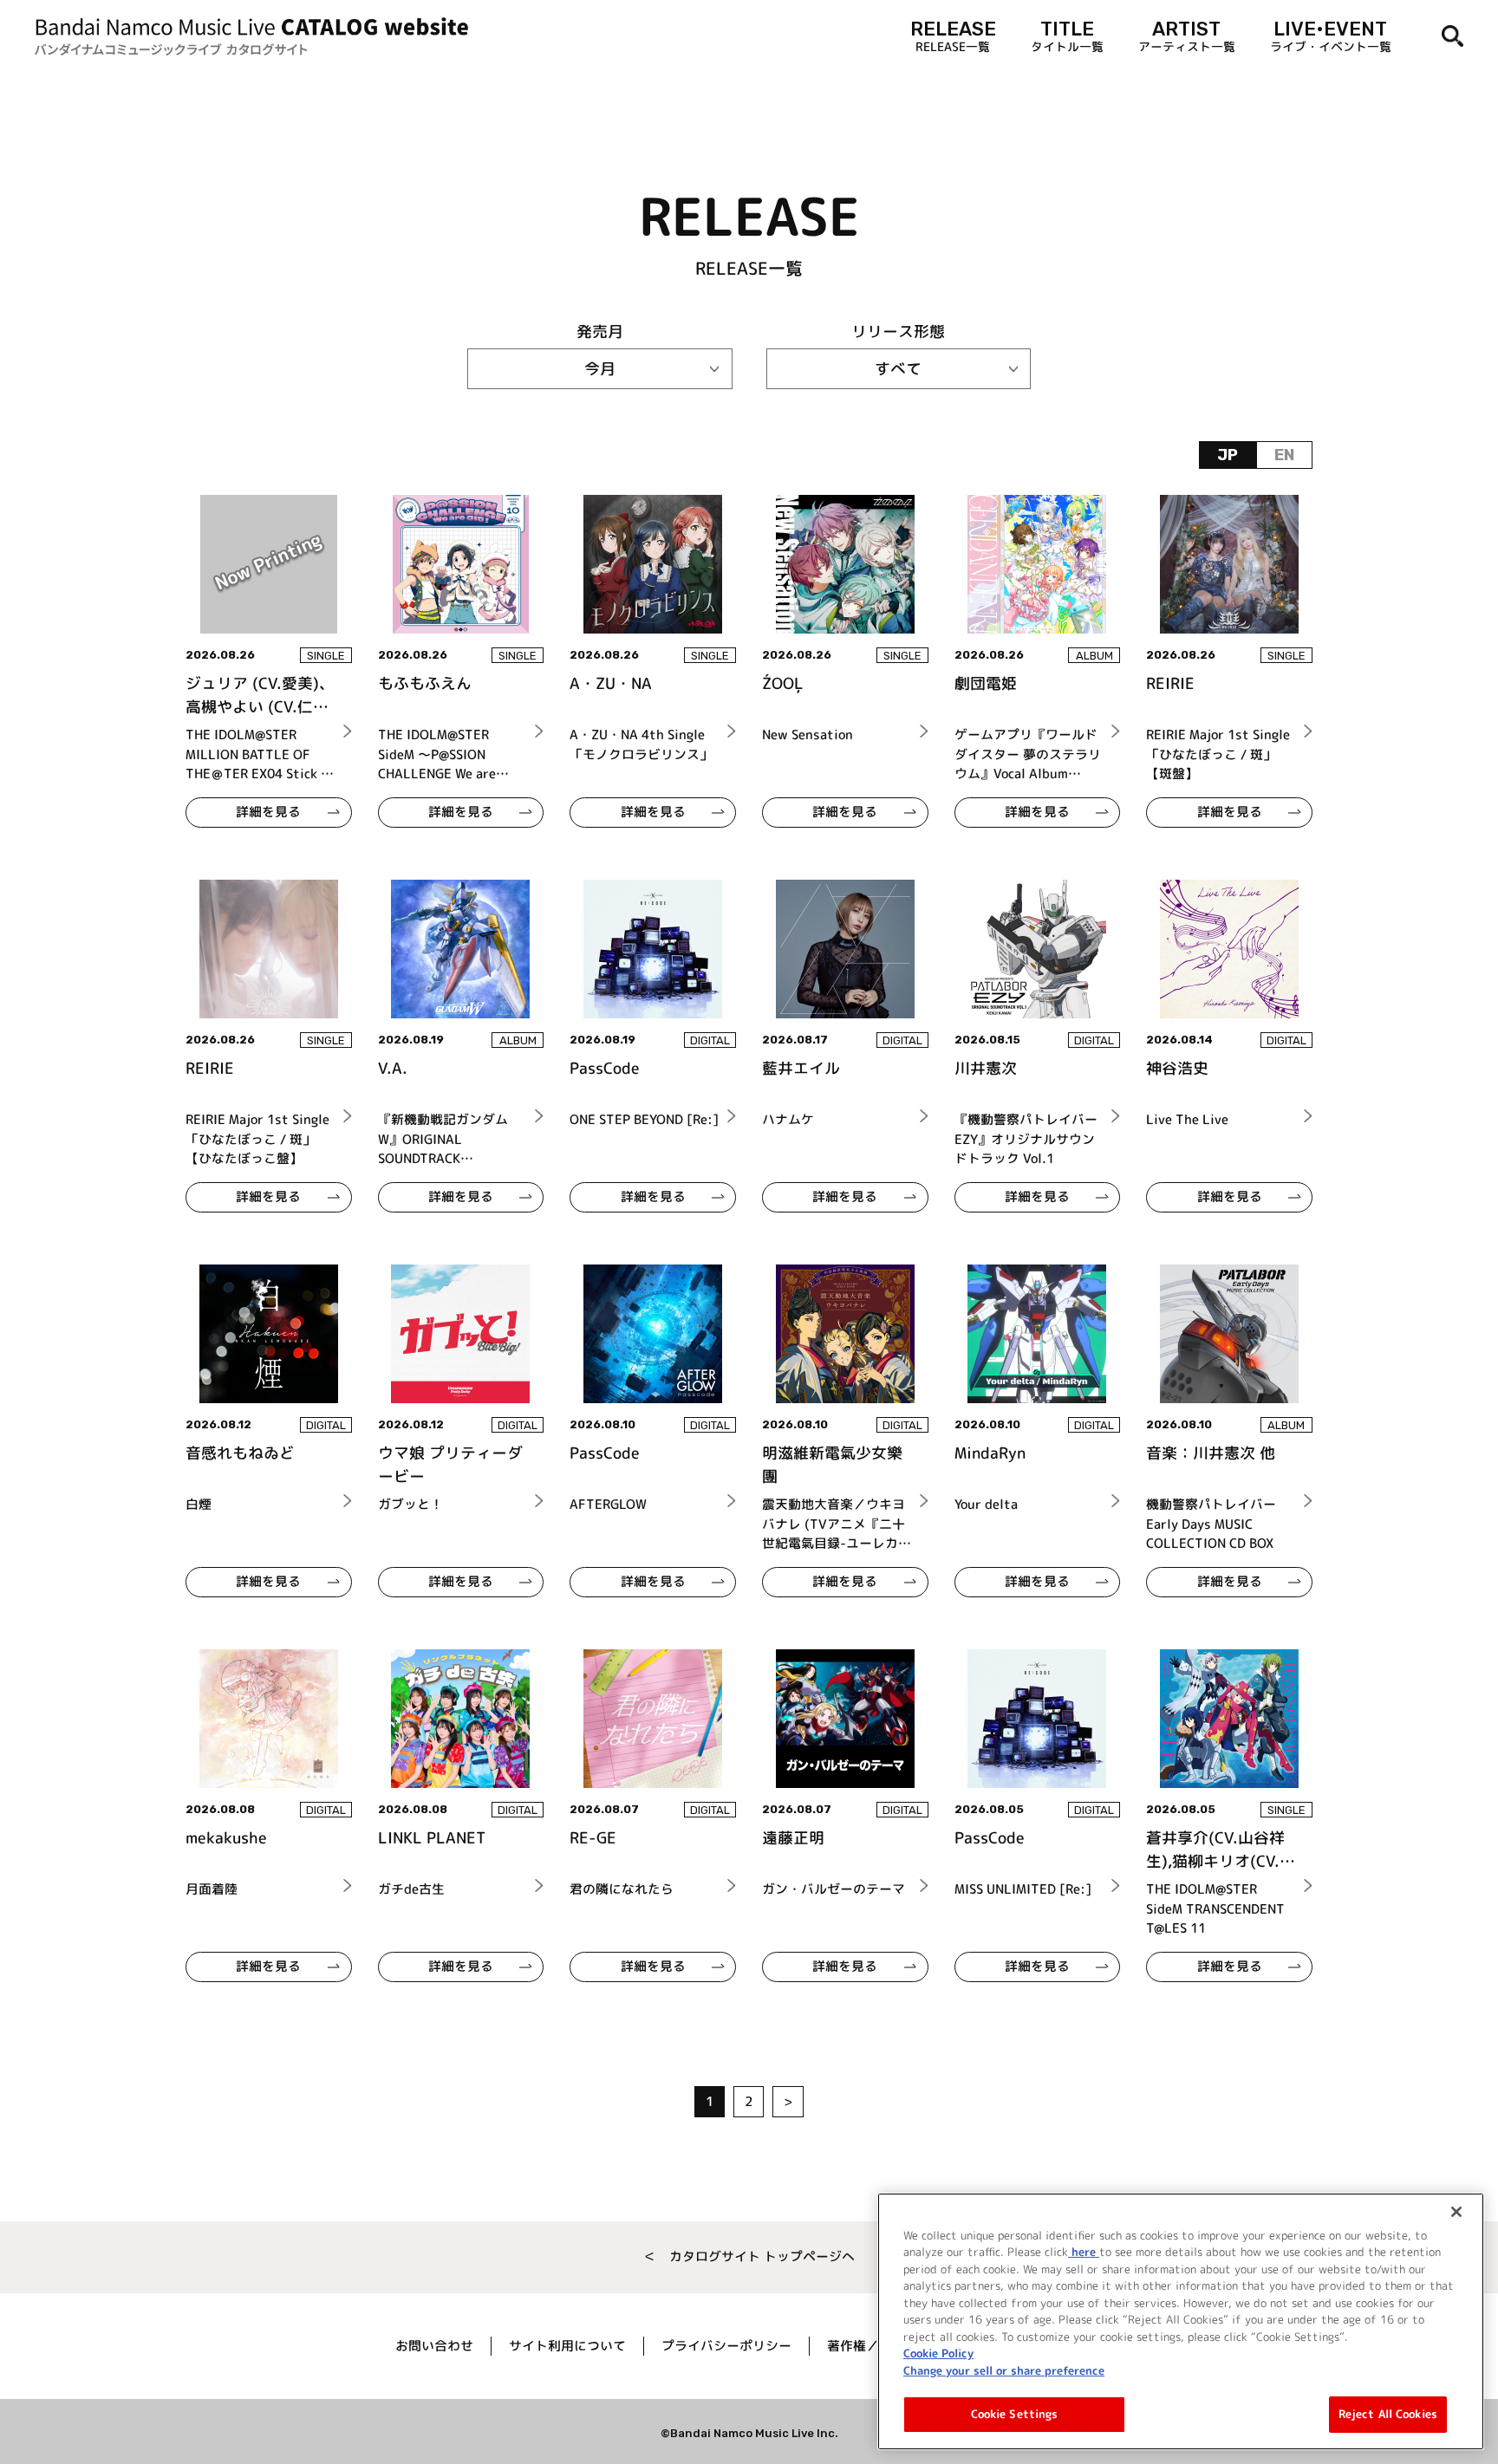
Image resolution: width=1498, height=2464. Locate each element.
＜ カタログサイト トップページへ (749, 2256)
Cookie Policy (938, 2353)
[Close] (1456, 2212)
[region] (1181, 2321)
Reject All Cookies (1388, 2414)
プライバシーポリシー (726, 2346)
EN (1284, 455)
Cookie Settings (1015, 2414)
